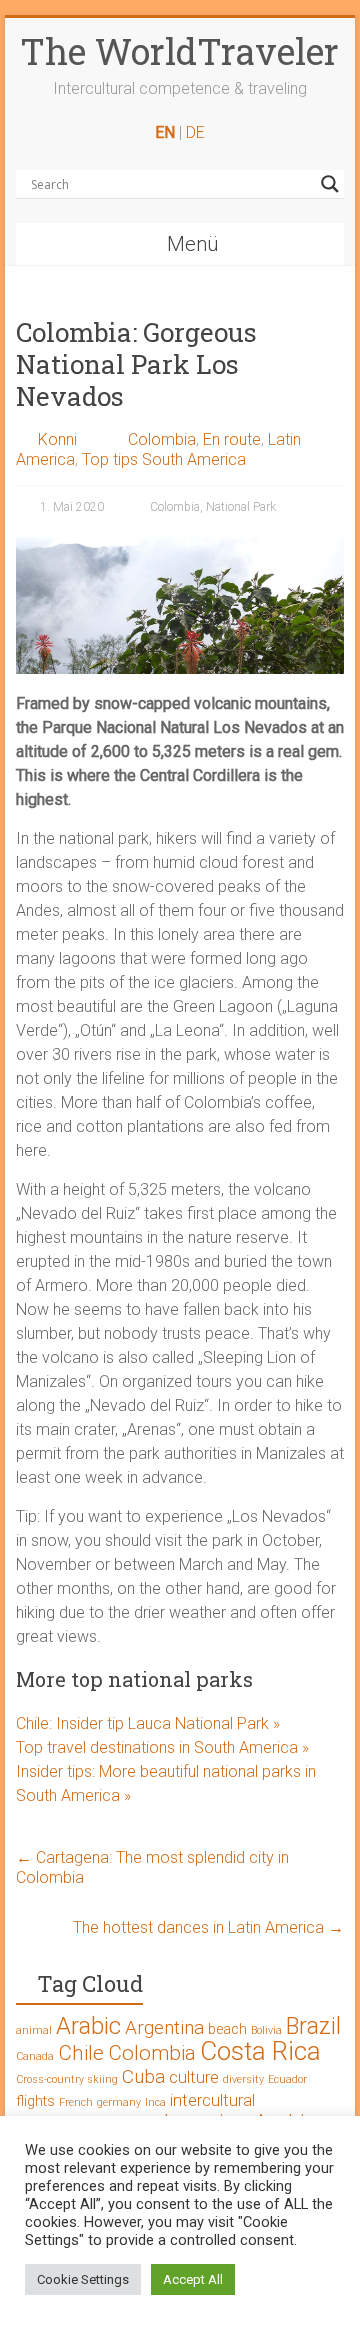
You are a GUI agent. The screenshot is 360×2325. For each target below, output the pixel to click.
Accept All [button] (193, 2279)
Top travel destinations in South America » (162, 1747)
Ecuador (287, 2079)
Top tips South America (164, 459)
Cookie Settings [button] (83, 2279)
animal (34, 2030)
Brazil (313, 2026)
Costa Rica (260, 2051)
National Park (241, 507)
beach (227, 2029)
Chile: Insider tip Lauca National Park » (148, 1723)
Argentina (164, 2027)
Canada (35, 2056)
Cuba (143, 2076)
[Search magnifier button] (330, 184)
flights (35, 2101)
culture (194, 2077)
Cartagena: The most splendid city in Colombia (152, 1867)
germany (119, 2102)
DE (195, 132)
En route (232, 439)
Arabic (88, 2026)
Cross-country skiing (67, 2079)
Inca (155, 2102)
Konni (57, 439)
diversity (243, 2079)
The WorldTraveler (179, 51)
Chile (81, 2053)
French (76, 2102)
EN (165, 132)
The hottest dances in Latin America (208, 1927)
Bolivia (266, 2030)
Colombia (162, 439)
